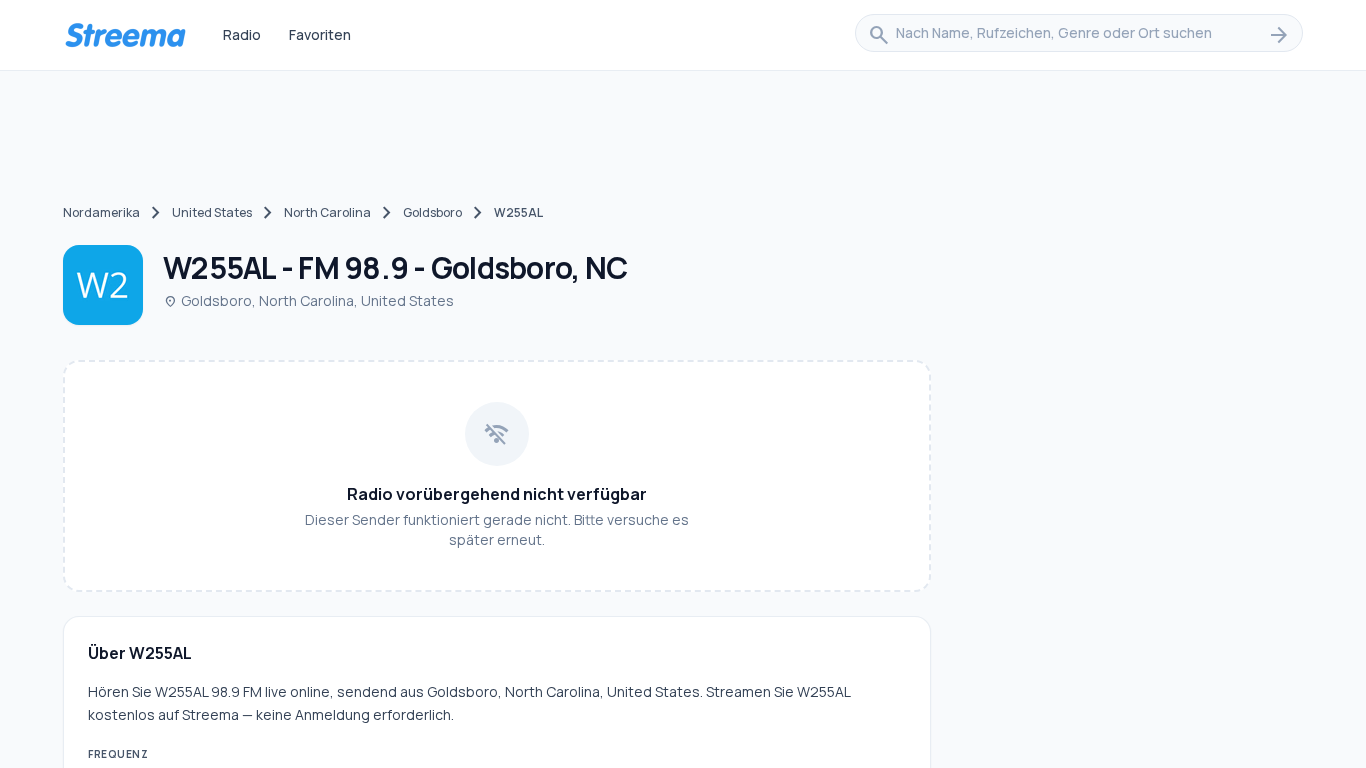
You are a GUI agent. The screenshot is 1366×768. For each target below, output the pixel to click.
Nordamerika (101, 212)
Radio (242, 34)
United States (212, 212)
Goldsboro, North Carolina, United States (308, 300)
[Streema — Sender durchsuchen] (125, 35)
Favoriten (320, 34)
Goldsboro (432, 212)
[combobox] (1079, 35)
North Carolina (327, 212)
